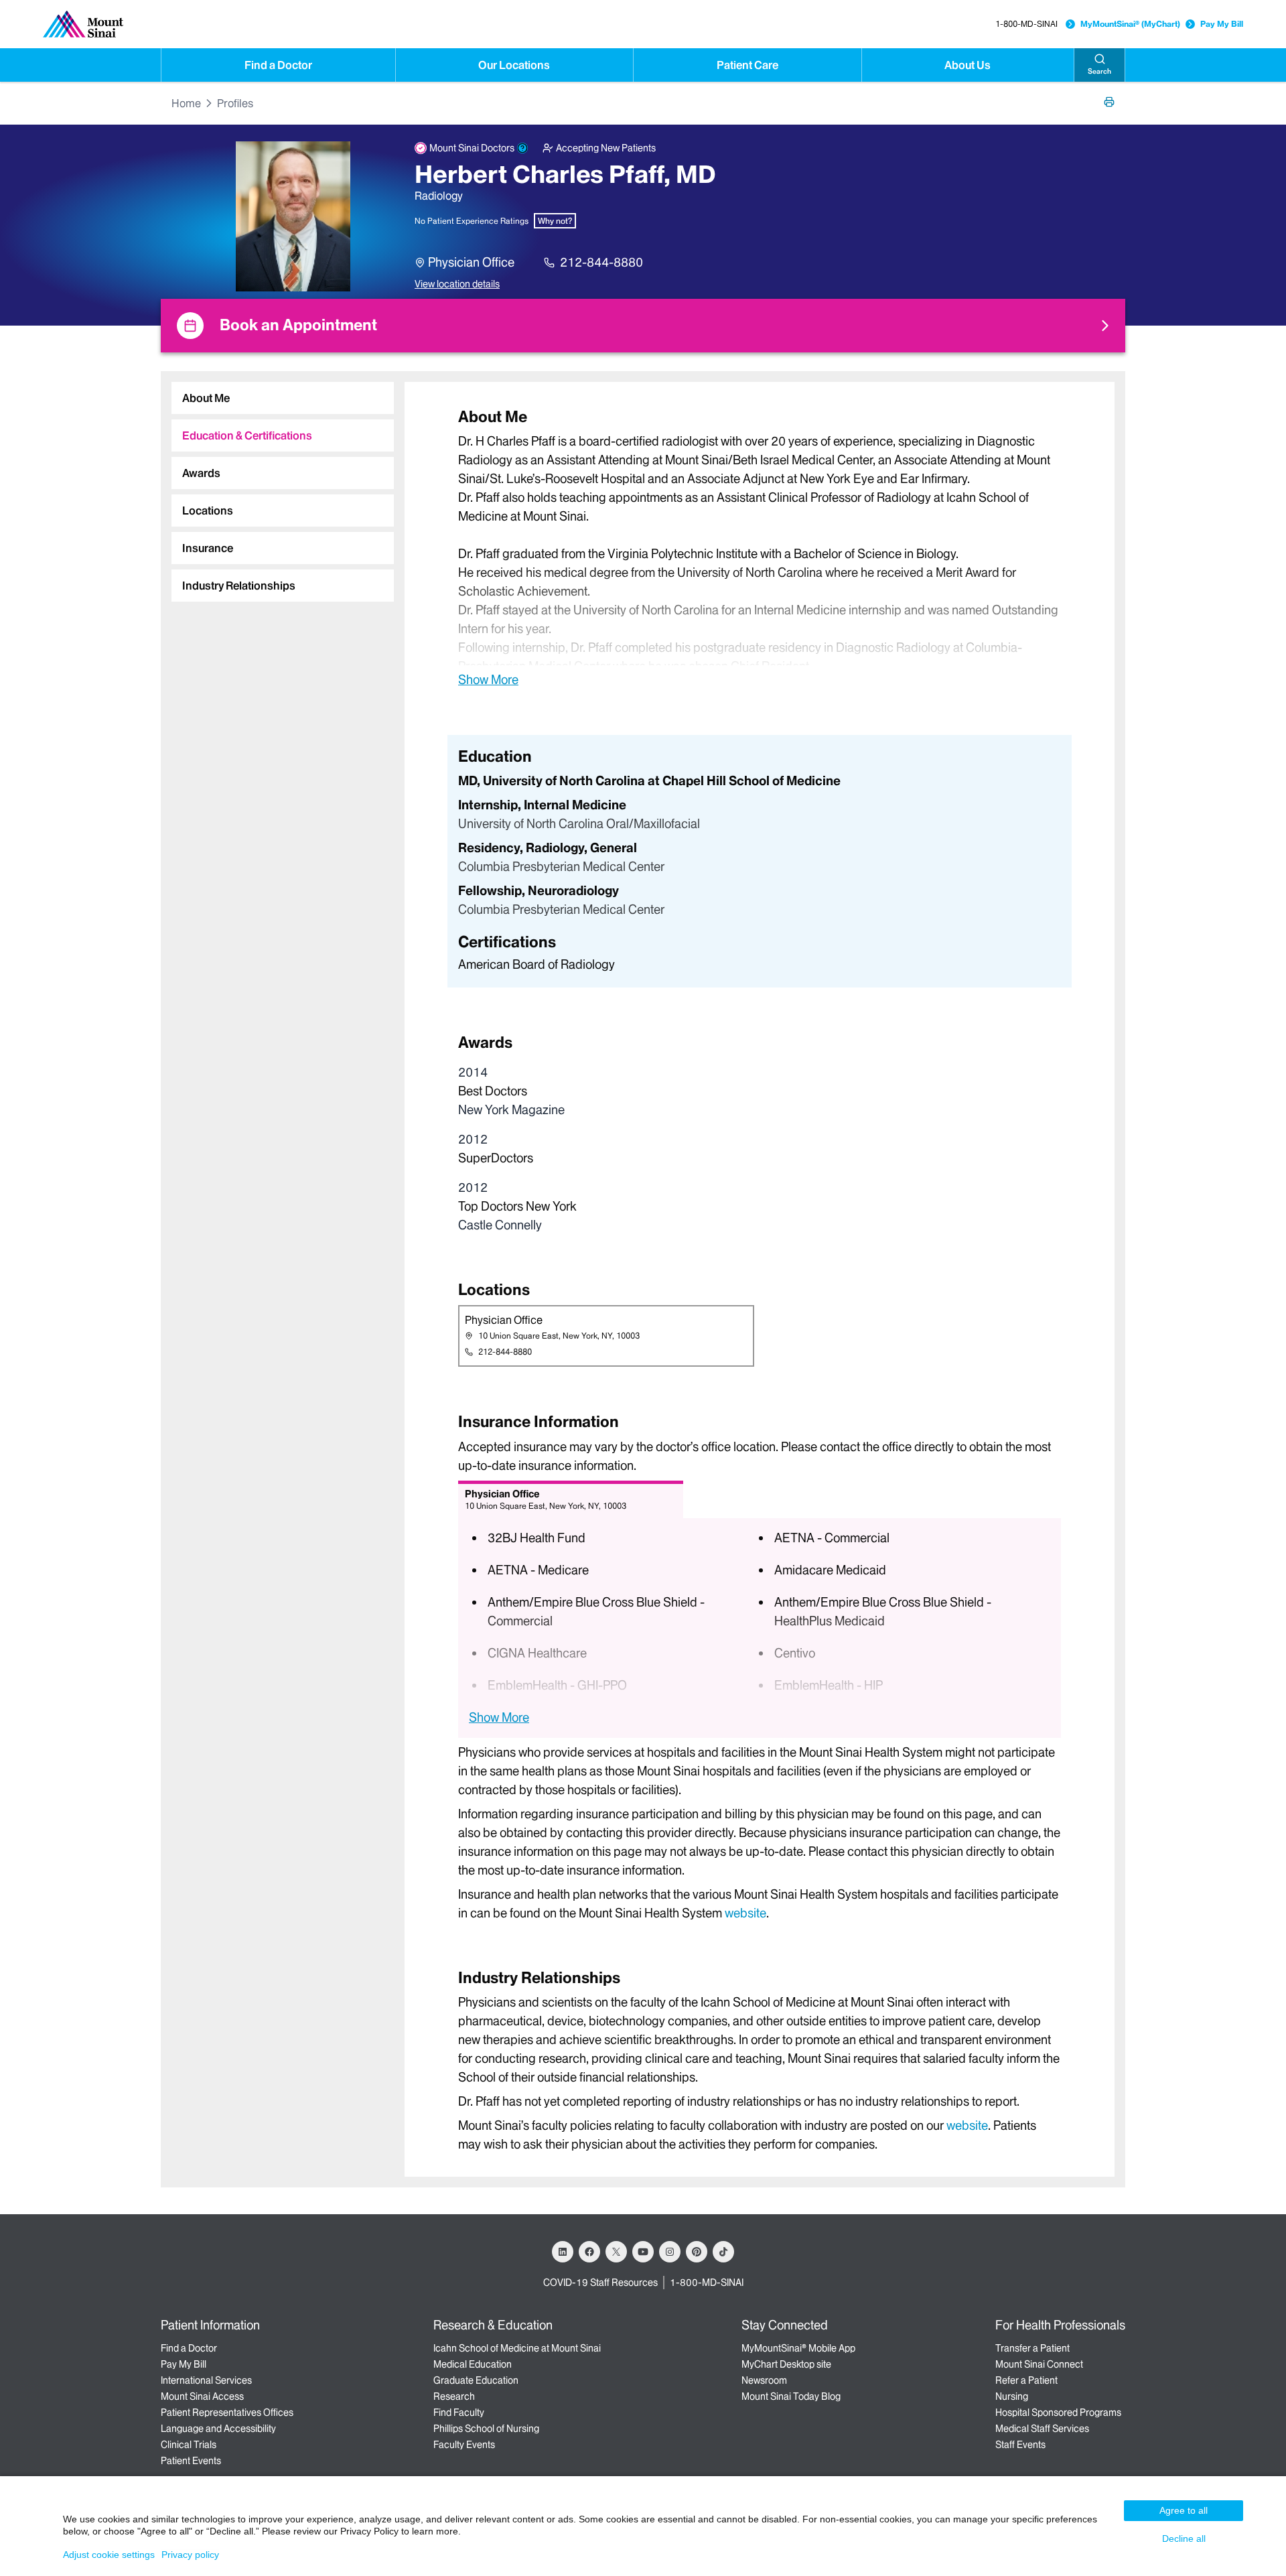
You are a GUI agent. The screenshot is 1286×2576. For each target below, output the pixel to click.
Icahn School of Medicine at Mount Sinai (517, 2348)
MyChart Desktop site (786, 2364)
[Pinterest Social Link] (697, 2252)
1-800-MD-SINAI (1026, 24)
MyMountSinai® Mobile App (798, 2348)
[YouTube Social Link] (643, 2252)
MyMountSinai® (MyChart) (1130, 24)
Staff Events (1020, 2445)
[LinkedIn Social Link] (563, 2252)
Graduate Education (476, 2380)
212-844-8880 (601, 262)
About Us (968, 65)
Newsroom (764, 2380)
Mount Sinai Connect (1039, 2364)
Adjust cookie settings (109, 2555)
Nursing (1012, 2396)
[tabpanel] (760, 547)
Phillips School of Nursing (486, 2429)
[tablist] (277, 486)
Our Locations (514, 65)
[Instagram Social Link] (670, 2252)
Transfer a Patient (1032, 2348)
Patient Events (191, 2461)
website (745, 1913)
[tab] (283, 398)
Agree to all (1184, 2510)
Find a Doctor (278, 65)
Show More (488, 679)
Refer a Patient (1026, 2380)
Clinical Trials (189, 2445)
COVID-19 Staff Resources (600, 2283)
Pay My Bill (1222, 24)
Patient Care (747, 65)
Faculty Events (464, 2445)
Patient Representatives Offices (227, 2413)
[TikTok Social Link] (723, 2252)
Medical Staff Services (1042, 2429)
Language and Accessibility (218, 2429)
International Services (206, 2380)
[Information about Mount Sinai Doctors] (522, 148)
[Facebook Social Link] (589, 2252)
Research (454, 2396)
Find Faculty (459, 2413)
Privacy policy (190, 2555)
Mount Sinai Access (202, 2396)
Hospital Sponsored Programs (1058, 2413)
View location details (457, 284)
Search (1099, 71)
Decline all (1184, 2538)
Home (186, 103)
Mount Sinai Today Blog (791, 2396)
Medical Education (473, 2364)
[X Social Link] (616, 2252)
